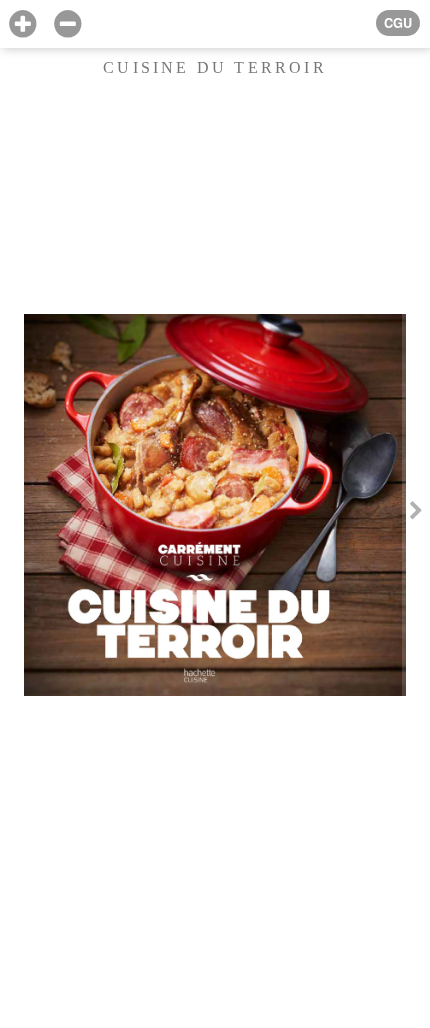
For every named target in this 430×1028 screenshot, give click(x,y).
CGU (398, 23)
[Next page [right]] (416, 513)
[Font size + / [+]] (22, 24)
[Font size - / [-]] (67, 24)
